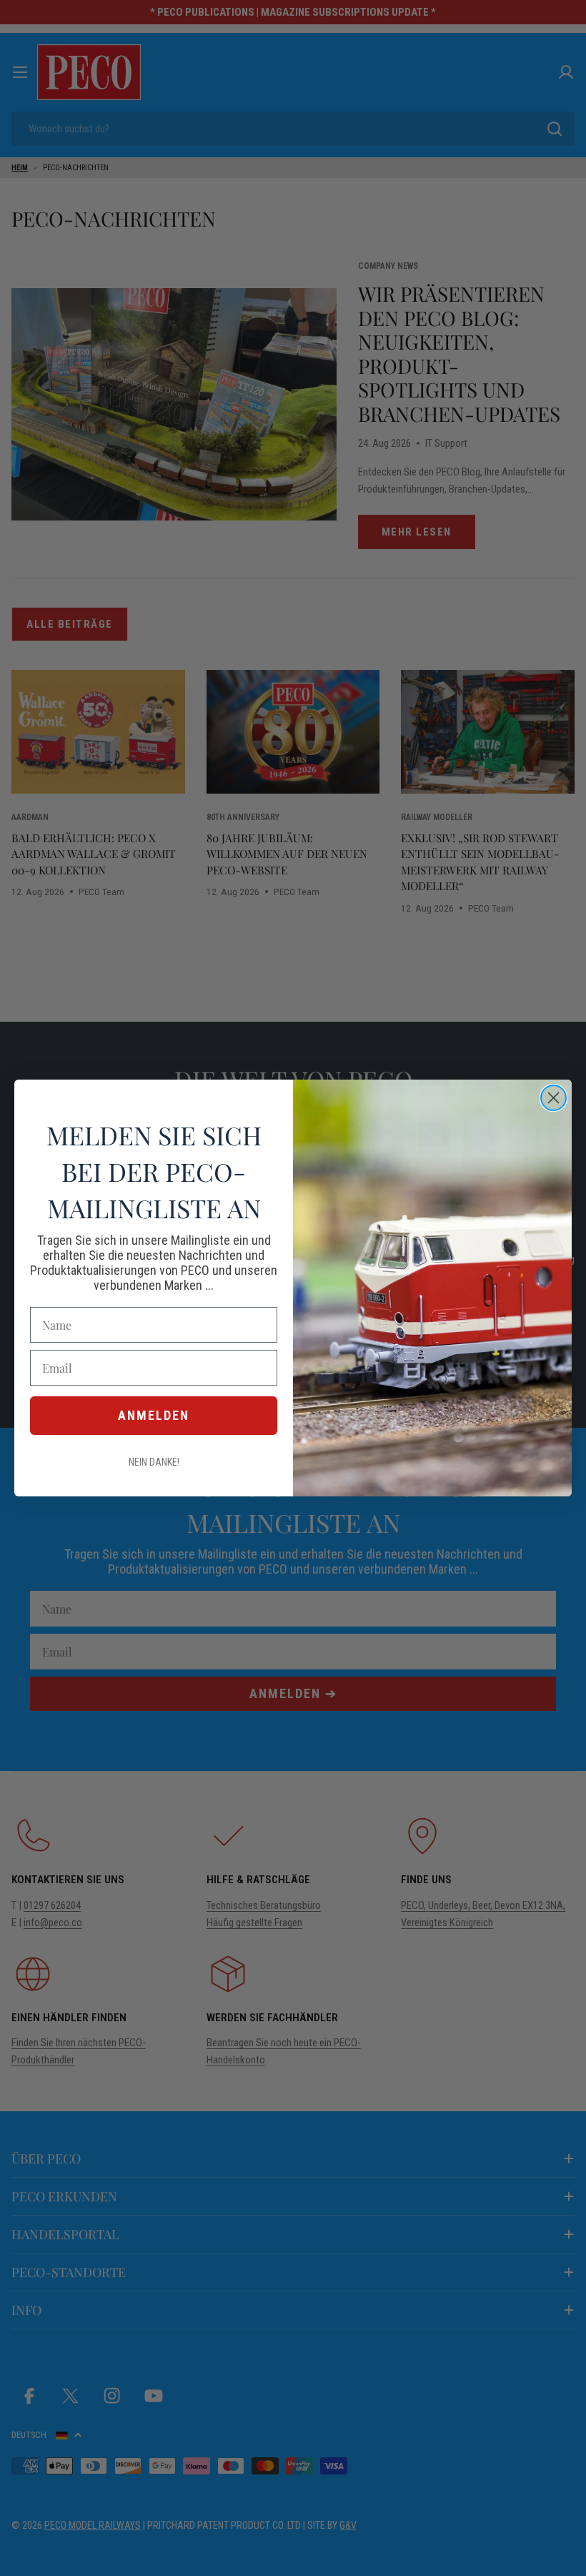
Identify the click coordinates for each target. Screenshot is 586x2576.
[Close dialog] (553, 1098)
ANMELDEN (154, 1415)
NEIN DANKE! (154, 1462)
